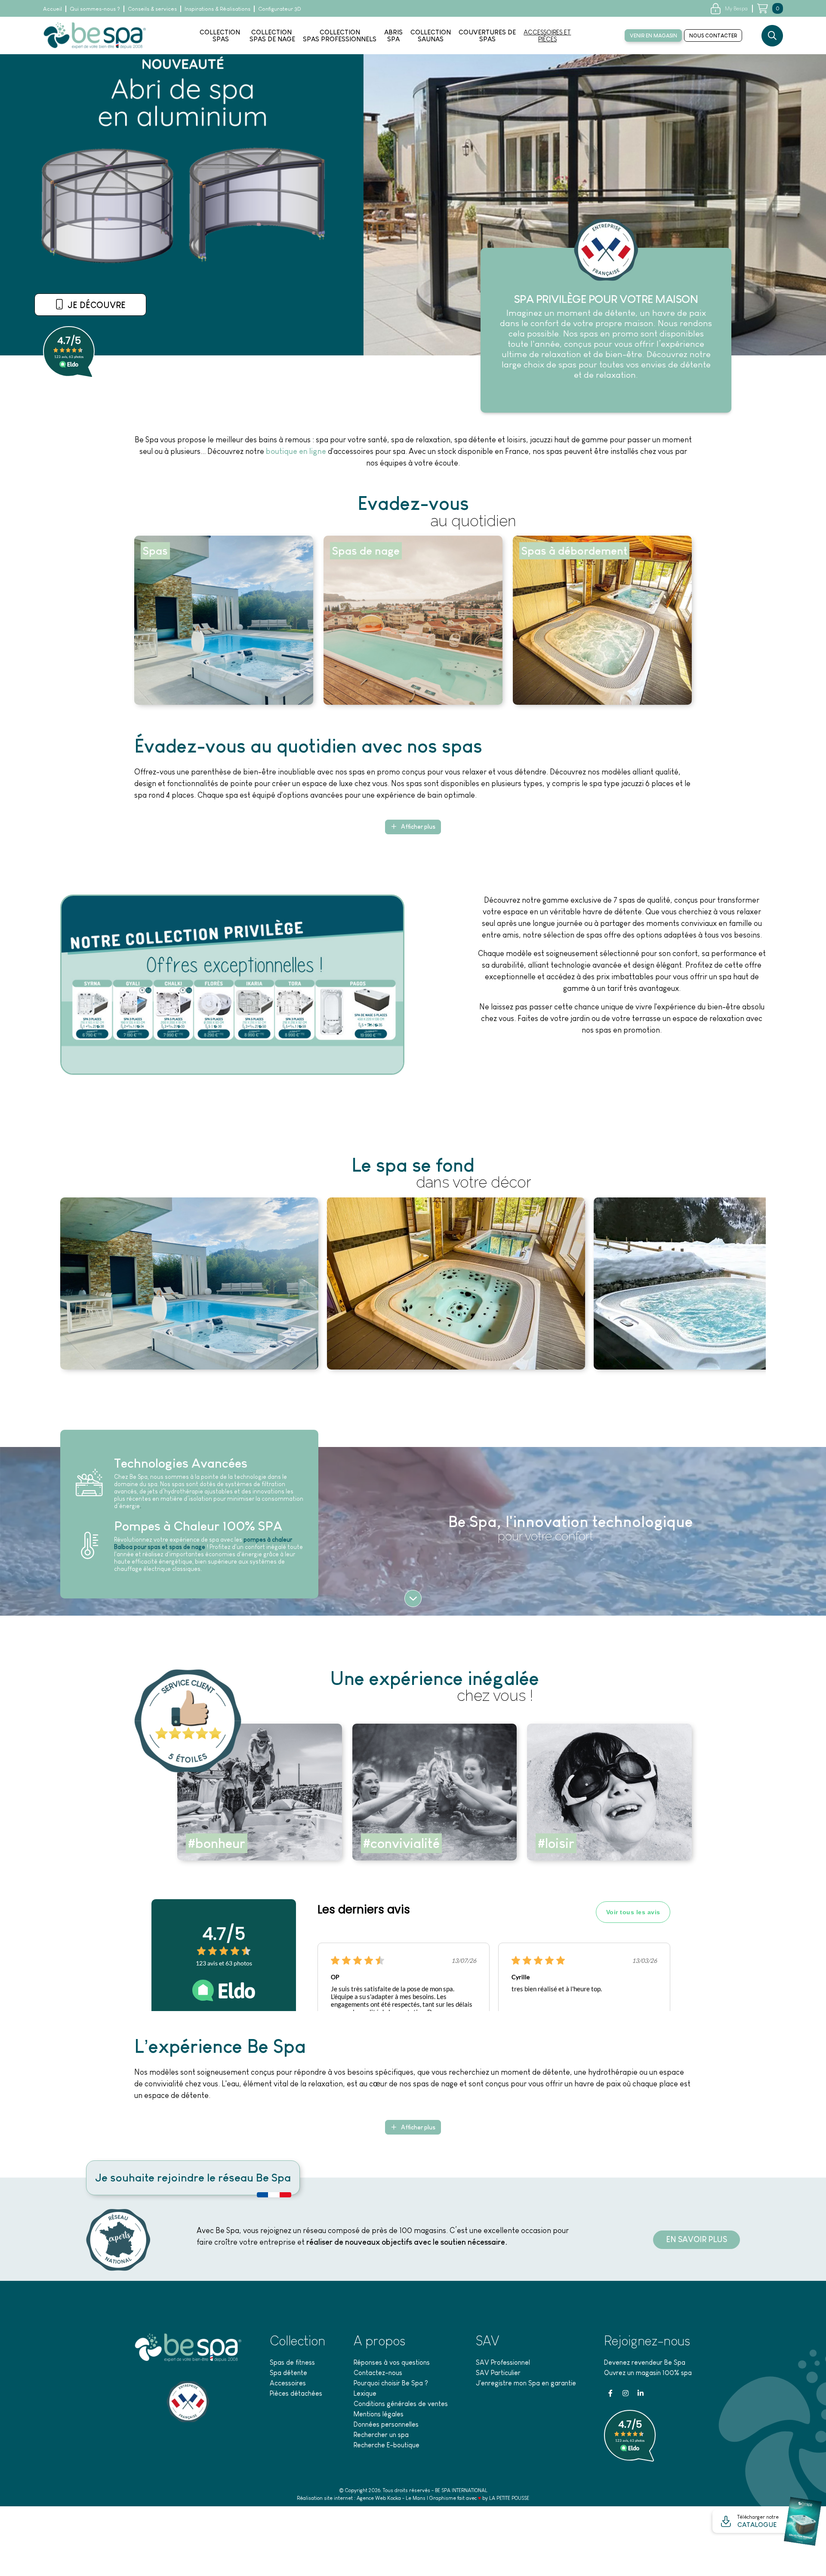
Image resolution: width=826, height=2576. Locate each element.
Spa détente (288, 2373)
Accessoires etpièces (547, 36)
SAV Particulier (498, 2373)
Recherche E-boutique (387, 2445)
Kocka (394, 2498)
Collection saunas (431, 36)
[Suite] (413, 1598)
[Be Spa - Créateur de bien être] (95, 35)
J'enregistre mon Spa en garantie (526, 2383)
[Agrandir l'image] (189, 1283)
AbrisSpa (393, 36)
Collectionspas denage (272, 36)
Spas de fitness (292, 2362)
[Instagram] (626, 2393)
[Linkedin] (641, 2393)
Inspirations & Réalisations (217, 9)
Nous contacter (713, 36)
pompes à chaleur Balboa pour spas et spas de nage (203, 1543)
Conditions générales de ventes (401, 2404)
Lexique (365, 2393)
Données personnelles (386, 2424)
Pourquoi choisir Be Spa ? (391, 2383)
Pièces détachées (296, 2393)
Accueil (52, 9)
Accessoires (288, 2383)
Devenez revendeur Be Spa (645, 2362)
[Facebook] (610, 2393)
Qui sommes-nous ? (95, 9)
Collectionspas (220, 36)
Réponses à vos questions (392, 2362)
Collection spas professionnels (340, 36)
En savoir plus (95, 309)
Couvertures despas (487, 36)
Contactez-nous (378, 2373)
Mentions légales (379, 2414)
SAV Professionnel (503, 2362)
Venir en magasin (653, 36)
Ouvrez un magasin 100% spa (648, 2373)
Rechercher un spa (381, 2435)
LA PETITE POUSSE (509, 2498)
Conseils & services (152, 9)
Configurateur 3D (280, 9)
